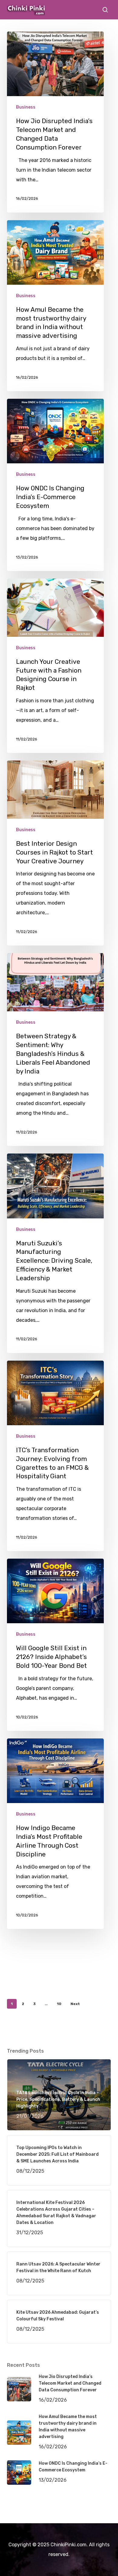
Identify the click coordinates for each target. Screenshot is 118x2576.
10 (59, 2004)
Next (75, 2004)
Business (26, 107)
